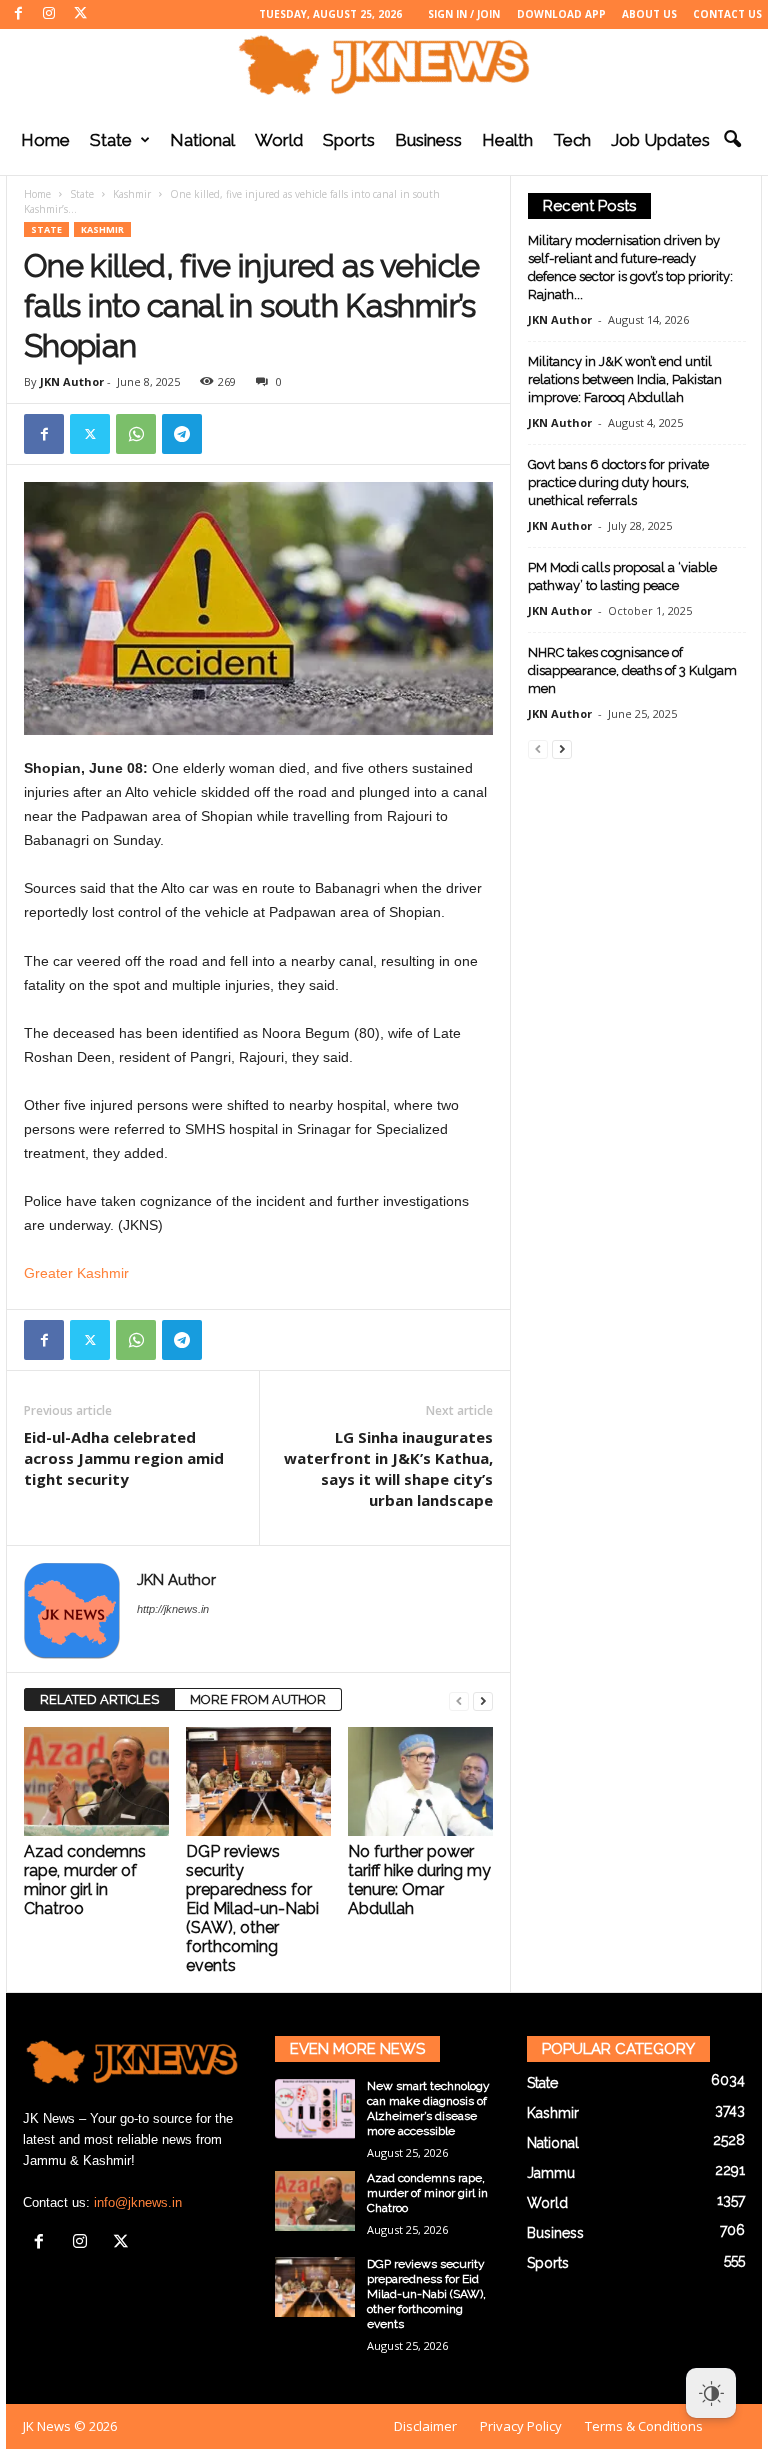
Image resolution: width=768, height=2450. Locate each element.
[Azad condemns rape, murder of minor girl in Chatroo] (96, 1781)
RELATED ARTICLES (99, 1699)
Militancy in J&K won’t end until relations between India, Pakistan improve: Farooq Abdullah (625, 379)
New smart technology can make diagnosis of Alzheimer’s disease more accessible (428, 2108)
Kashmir (132, 194)
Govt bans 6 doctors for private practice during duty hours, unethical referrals (618, 482)
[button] (732, 140)
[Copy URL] (228, 434)
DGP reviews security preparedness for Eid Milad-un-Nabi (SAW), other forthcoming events (252, 1908)
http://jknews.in (173, 1609)
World (279, 140)
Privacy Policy (521, 2426)
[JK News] (384, 65)
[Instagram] (49, 14)
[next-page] (483, 1700)
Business (428, 140)
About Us (649, 14)
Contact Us (727, 14)
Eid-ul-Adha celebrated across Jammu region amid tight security (124, 1458)
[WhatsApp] (136, 434)
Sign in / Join (464, 14)
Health (507, 140)
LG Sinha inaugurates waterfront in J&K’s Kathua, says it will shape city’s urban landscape (388, 1468)
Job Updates (660, 140)
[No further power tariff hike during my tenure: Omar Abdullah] (420, 1781)
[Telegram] (182, 434)
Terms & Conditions (644, 2426)
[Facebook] (18, 14)
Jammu (551, 2173)
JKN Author (72, 381)
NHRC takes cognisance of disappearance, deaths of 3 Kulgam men (632, 670)
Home (45, 140)
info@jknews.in (138, 2202)
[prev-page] (459, 1700)
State (111, 140)
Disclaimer (425, 2426)
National (202, 140)
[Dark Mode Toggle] (711, 2393)
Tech (572, 140)
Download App (561, 14)
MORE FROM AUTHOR (258, 1699)
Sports (349, 140)
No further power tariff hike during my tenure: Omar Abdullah (419, 1880)
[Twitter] (80, 14)
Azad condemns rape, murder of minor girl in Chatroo (85, 1880)
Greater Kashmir (76, 1273)
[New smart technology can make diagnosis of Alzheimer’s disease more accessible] (315, 2109)
